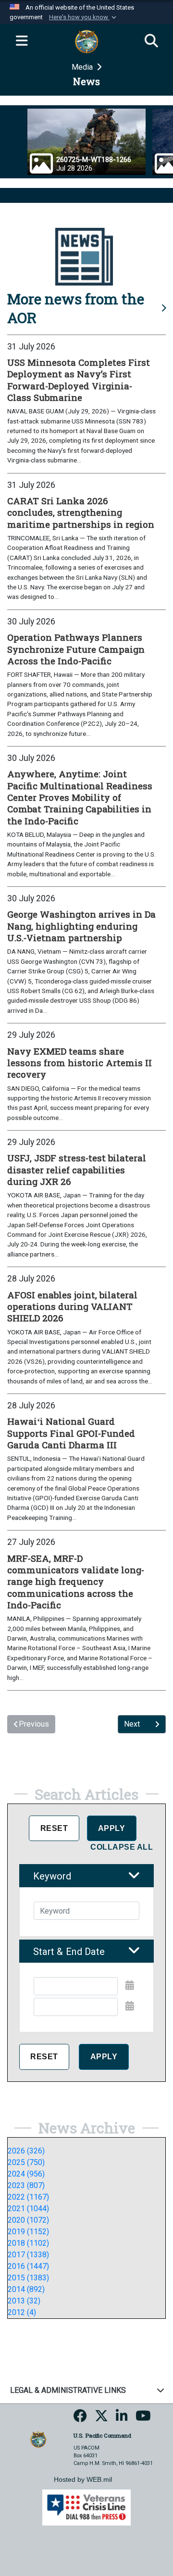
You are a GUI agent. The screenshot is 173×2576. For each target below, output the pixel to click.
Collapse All (122, 1847)
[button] (84, 17)
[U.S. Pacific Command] (38, 2439)
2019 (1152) (28, 2232)
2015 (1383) (28, 2278)
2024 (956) (26, 2174)
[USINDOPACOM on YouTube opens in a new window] (143, 2419)
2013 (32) (24, 2301)
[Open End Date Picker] (130, 2006)
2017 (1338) (28, 2255)
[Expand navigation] (22, 41)
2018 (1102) (28, 2243)
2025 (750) (26, 2162)
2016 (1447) (28, 2266)
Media (83, 67)
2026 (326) (26, 2151)
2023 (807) (26, 2185)
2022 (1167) (28, 2197)
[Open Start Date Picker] (130, 1985)
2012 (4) (22, 2312)
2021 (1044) (28, 2209)
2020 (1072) (28, 2220)
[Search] (151, 41)
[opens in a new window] (80, 2419)
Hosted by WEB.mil (83, 2479)
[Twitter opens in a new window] (101, 2419)
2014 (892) (26, 2289)
